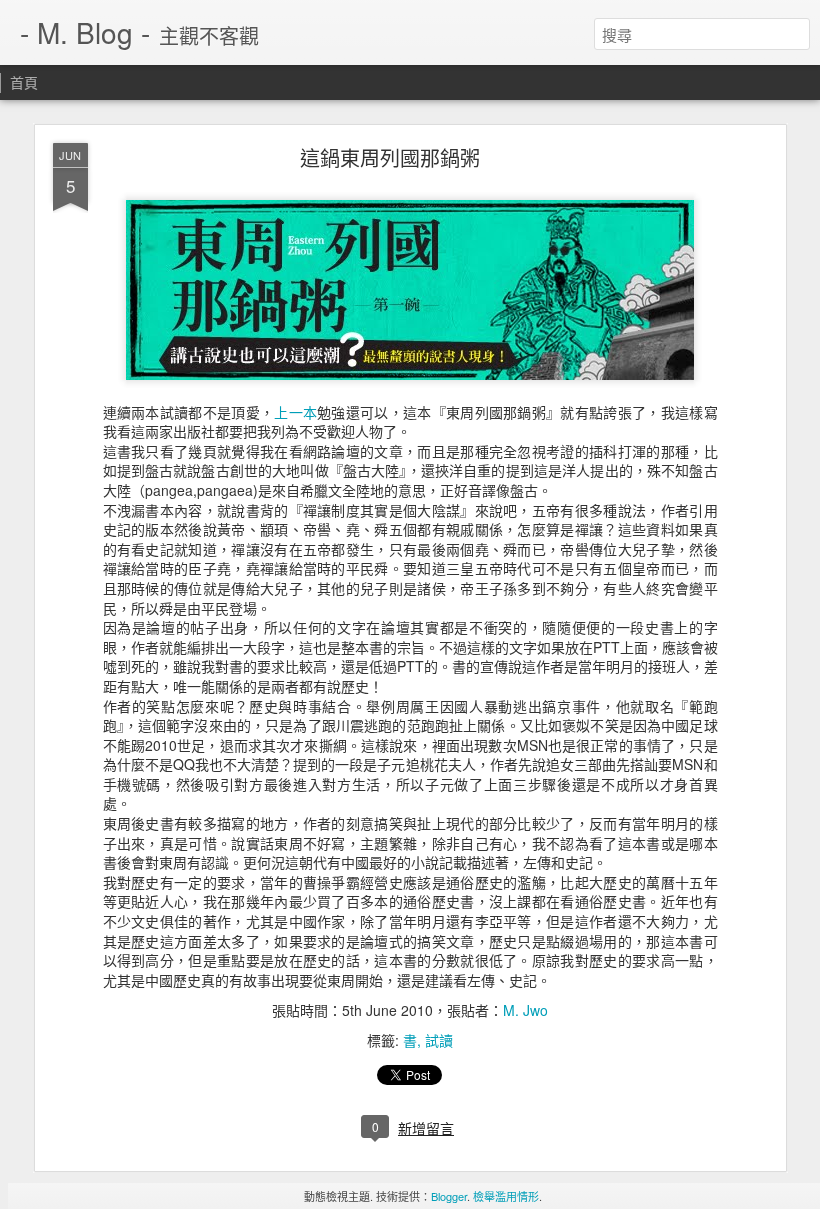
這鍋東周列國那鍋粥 (390, 157)
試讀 (439, 1040)
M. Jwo (525, 1010)
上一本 (295, 412)
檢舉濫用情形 (506, 1196)
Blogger (449, 1196)
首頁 (24, 82)
